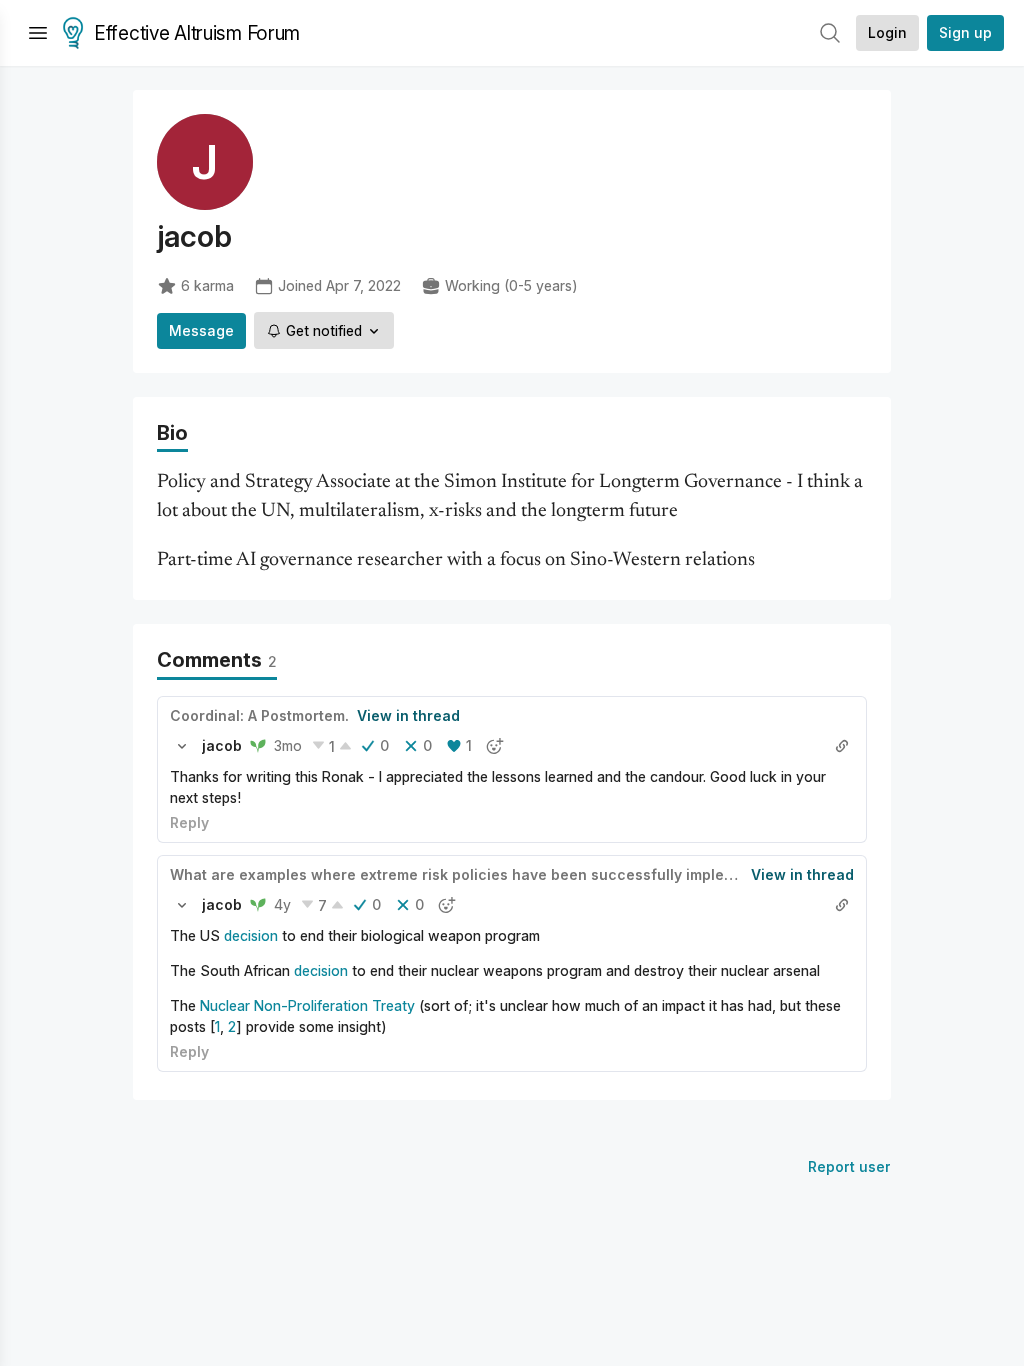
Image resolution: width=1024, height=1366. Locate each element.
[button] (182, 746)
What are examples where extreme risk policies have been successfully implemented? (477, 874)
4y (282, 904)
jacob (222, 745)
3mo (288, 745)
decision (251, 935)
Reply (189, 822)
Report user (849, 1166)
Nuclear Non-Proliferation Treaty (307, 1005)
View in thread (408, 715)
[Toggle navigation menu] (38, 33)
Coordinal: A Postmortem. (259, 715)
